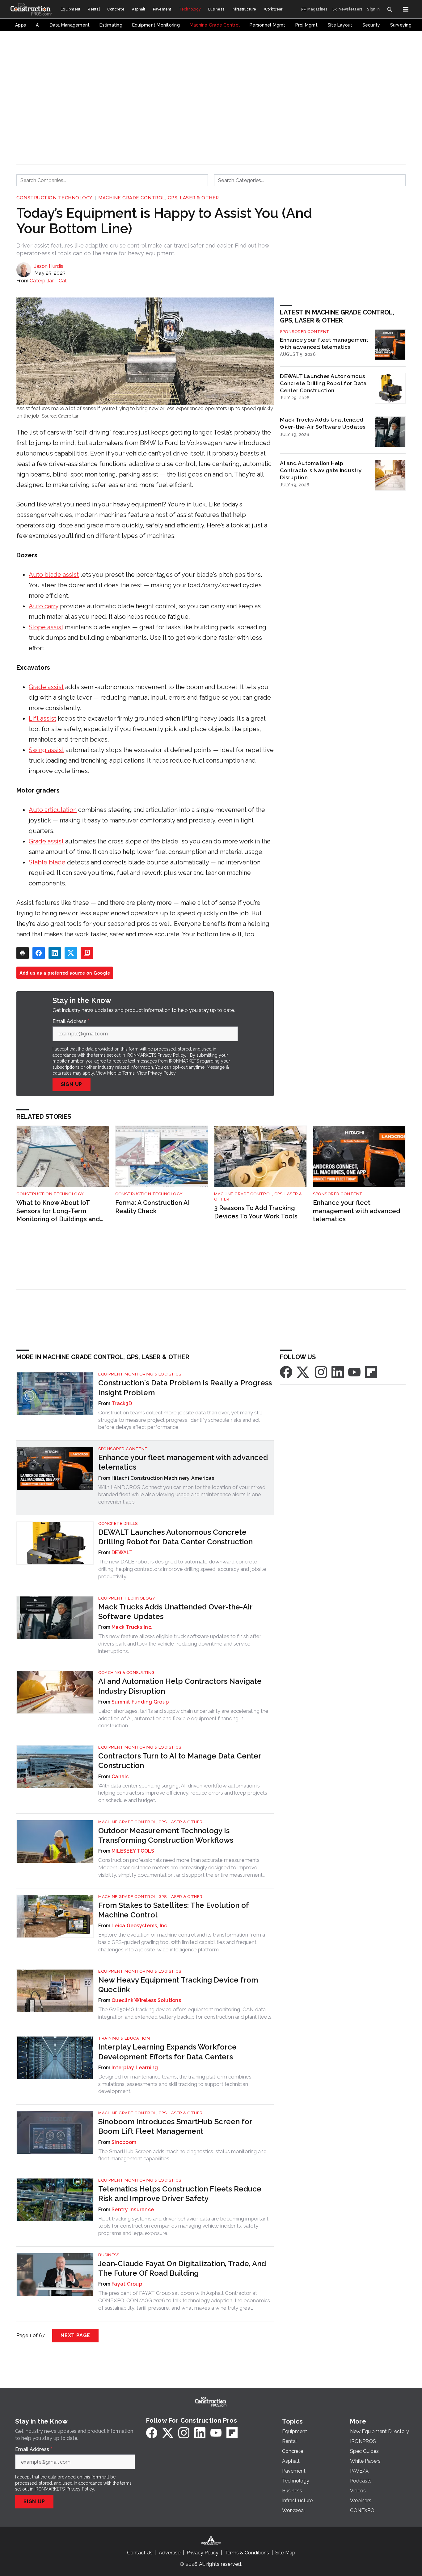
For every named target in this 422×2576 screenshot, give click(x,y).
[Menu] (406, 9)
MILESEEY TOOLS (133, 1851)
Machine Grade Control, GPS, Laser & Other (159, 198)
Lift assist (42, 718)
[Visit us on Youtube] (354, 1372)
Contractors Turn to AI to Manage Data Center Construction (180, 1761)
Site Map (285, 2553)
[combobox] (112, 180)
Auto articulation (53, 810)
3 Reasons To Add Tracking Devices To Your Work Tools (256, 1212)
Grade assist (46, 687)
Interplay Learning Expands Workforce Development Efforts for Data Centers (167, 2052)
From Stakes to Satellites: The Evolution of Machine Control (173, 1910)
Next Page (75, 2335)
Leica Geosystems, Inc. (140, 1926)
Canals (120, 1777)
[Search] (390, 9)
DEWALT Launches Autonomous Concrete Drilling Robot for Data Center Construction (323, 383)
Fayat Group (127, 2284)
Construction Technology (54, 198)
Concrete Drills (118, 1523)
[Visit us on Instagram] (321, 1372)
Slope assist (46, 627)
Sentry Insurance (133, 2210)
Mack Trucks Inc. (132, 1627)
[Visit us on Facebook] (286, 1372)
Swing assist (46, 750)
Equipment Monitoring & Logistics (140, 1374)
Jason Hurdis (49, 266)
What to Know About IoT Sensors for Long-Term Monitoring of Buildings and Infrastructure (58, 1211)
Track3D (122, 1403)
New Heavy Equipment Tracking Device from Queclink (178, 1985)
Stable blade (47, 862)
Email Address (71, 1022)
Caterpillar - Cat (48, 281)
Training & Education (124, 2038)
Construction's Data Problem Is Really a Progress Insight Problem (185, 1388)
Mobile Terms (121, 1073)
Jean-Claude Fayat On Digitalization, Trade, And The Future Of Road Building (182, 2268)
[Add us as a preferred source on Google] (87, 953)
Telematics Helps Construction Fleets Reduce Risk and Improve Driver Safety (180, 2194)
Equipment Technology (127, 1598)
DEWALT (122, 1552)
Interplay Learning (135, 2068)
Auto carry (44, 606)
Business (109, 2255)
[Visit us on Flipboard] (371, 1372)
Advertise (170, 2553)
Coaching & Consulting (127, 1673)
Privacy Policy (162, 1073)
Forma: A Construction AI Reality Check (152, 1207)
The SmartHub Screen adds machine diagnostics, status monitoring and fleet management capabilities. (182, 2155)
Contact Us (140, 2553)
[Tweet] (71, 953)
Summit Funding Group (140, 1702)
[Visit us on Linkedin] (338, 1372)
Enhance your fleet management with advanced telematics (324, 343)
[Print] (23, 953)
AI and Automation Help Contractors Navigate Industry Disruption (321, 470)
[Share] (39, 953)
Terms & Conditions (247, 2553)
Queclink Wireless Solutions (146, 2000)
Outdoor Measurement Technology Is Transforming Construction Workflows (166, 1835)
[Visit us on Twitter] (303, 1372)
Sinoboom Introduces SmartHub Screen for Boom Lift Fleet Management (175, 2126)
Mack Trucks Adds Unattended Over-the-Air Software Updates (323, 423)
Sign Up (72, 1084)
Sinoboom (124, 2142)
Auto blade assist (54, 575)
